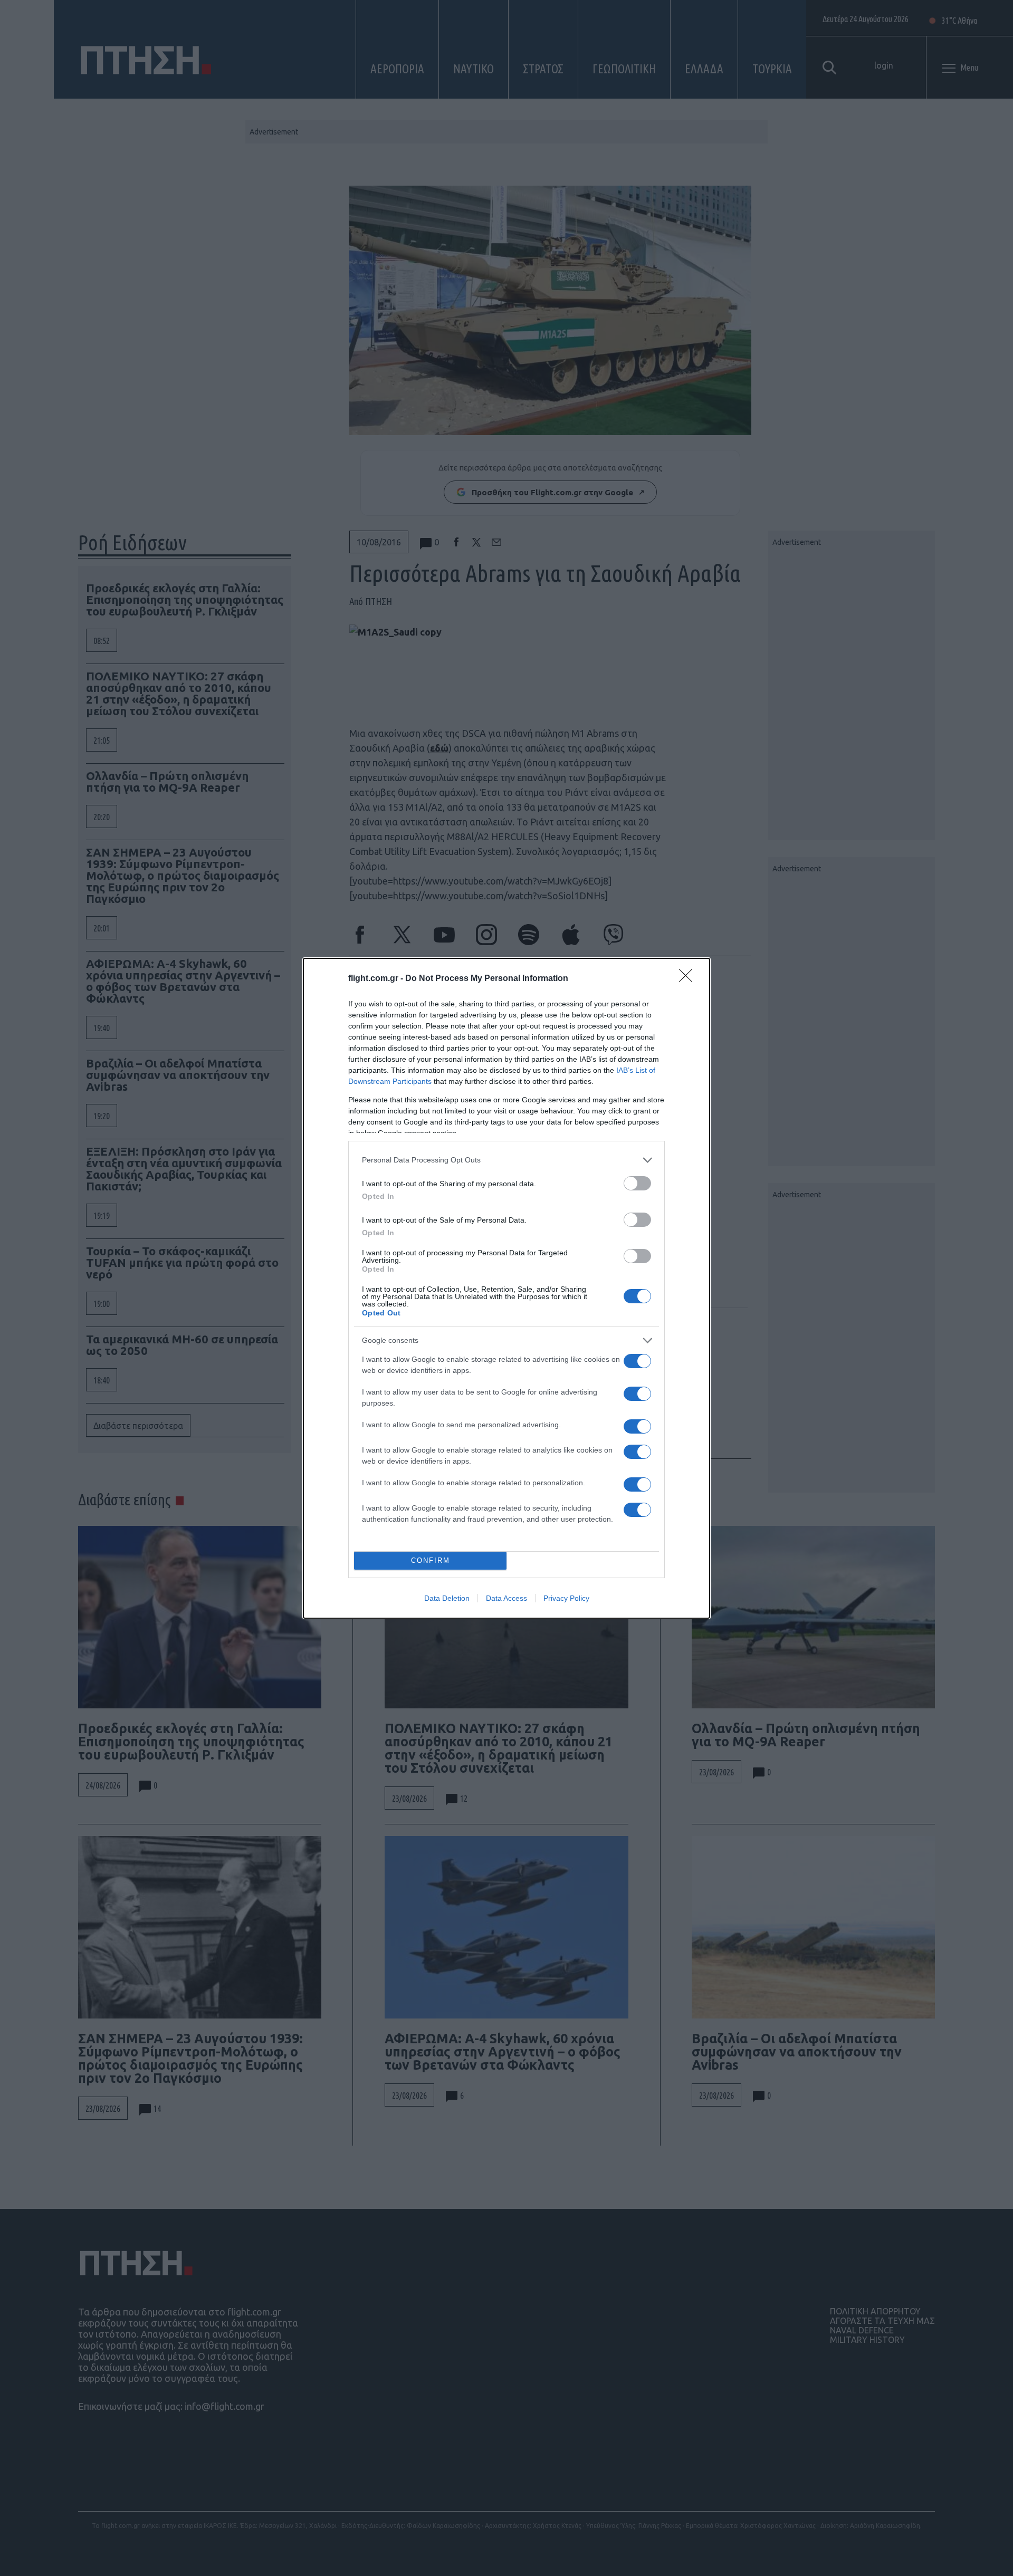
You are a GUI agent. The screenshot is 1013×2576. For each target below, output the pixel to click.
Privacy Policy (566, 1598)
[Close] (689, 979)
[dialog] (506, 1288)
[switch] (637, 1183)
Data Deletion (447, 1598)
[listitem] (506, 1160)
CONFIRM (431, 1560)
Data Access (506, 1598)
